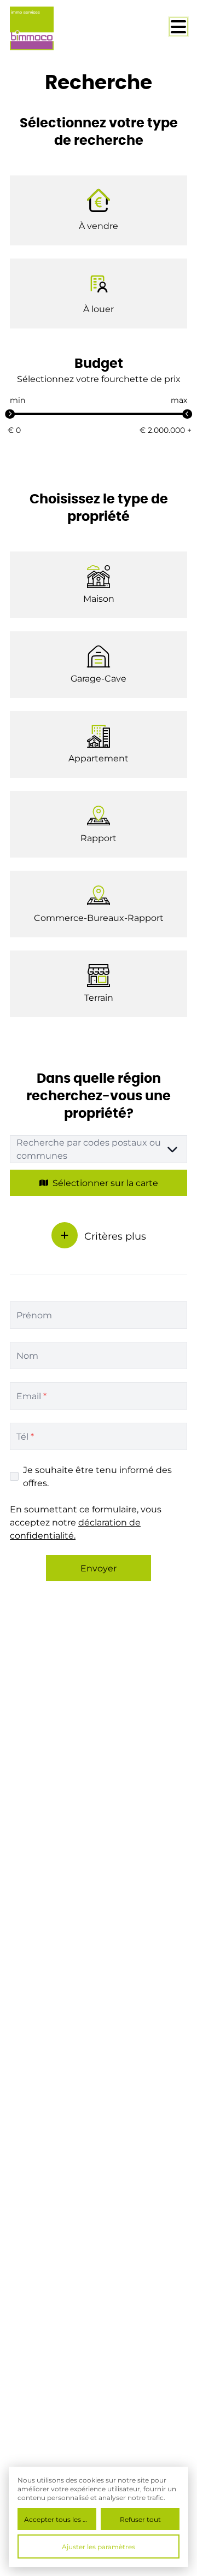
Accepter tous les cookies (60, 2519)
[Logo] (54, 28)
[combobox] (99, 1149)
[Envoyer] (65, 1235)
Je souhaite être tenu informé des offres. (97, 1476)
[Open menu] (178, 27)
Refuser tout (140, 2519)
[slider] (10, 414)
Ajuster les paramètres (99, 2546)
